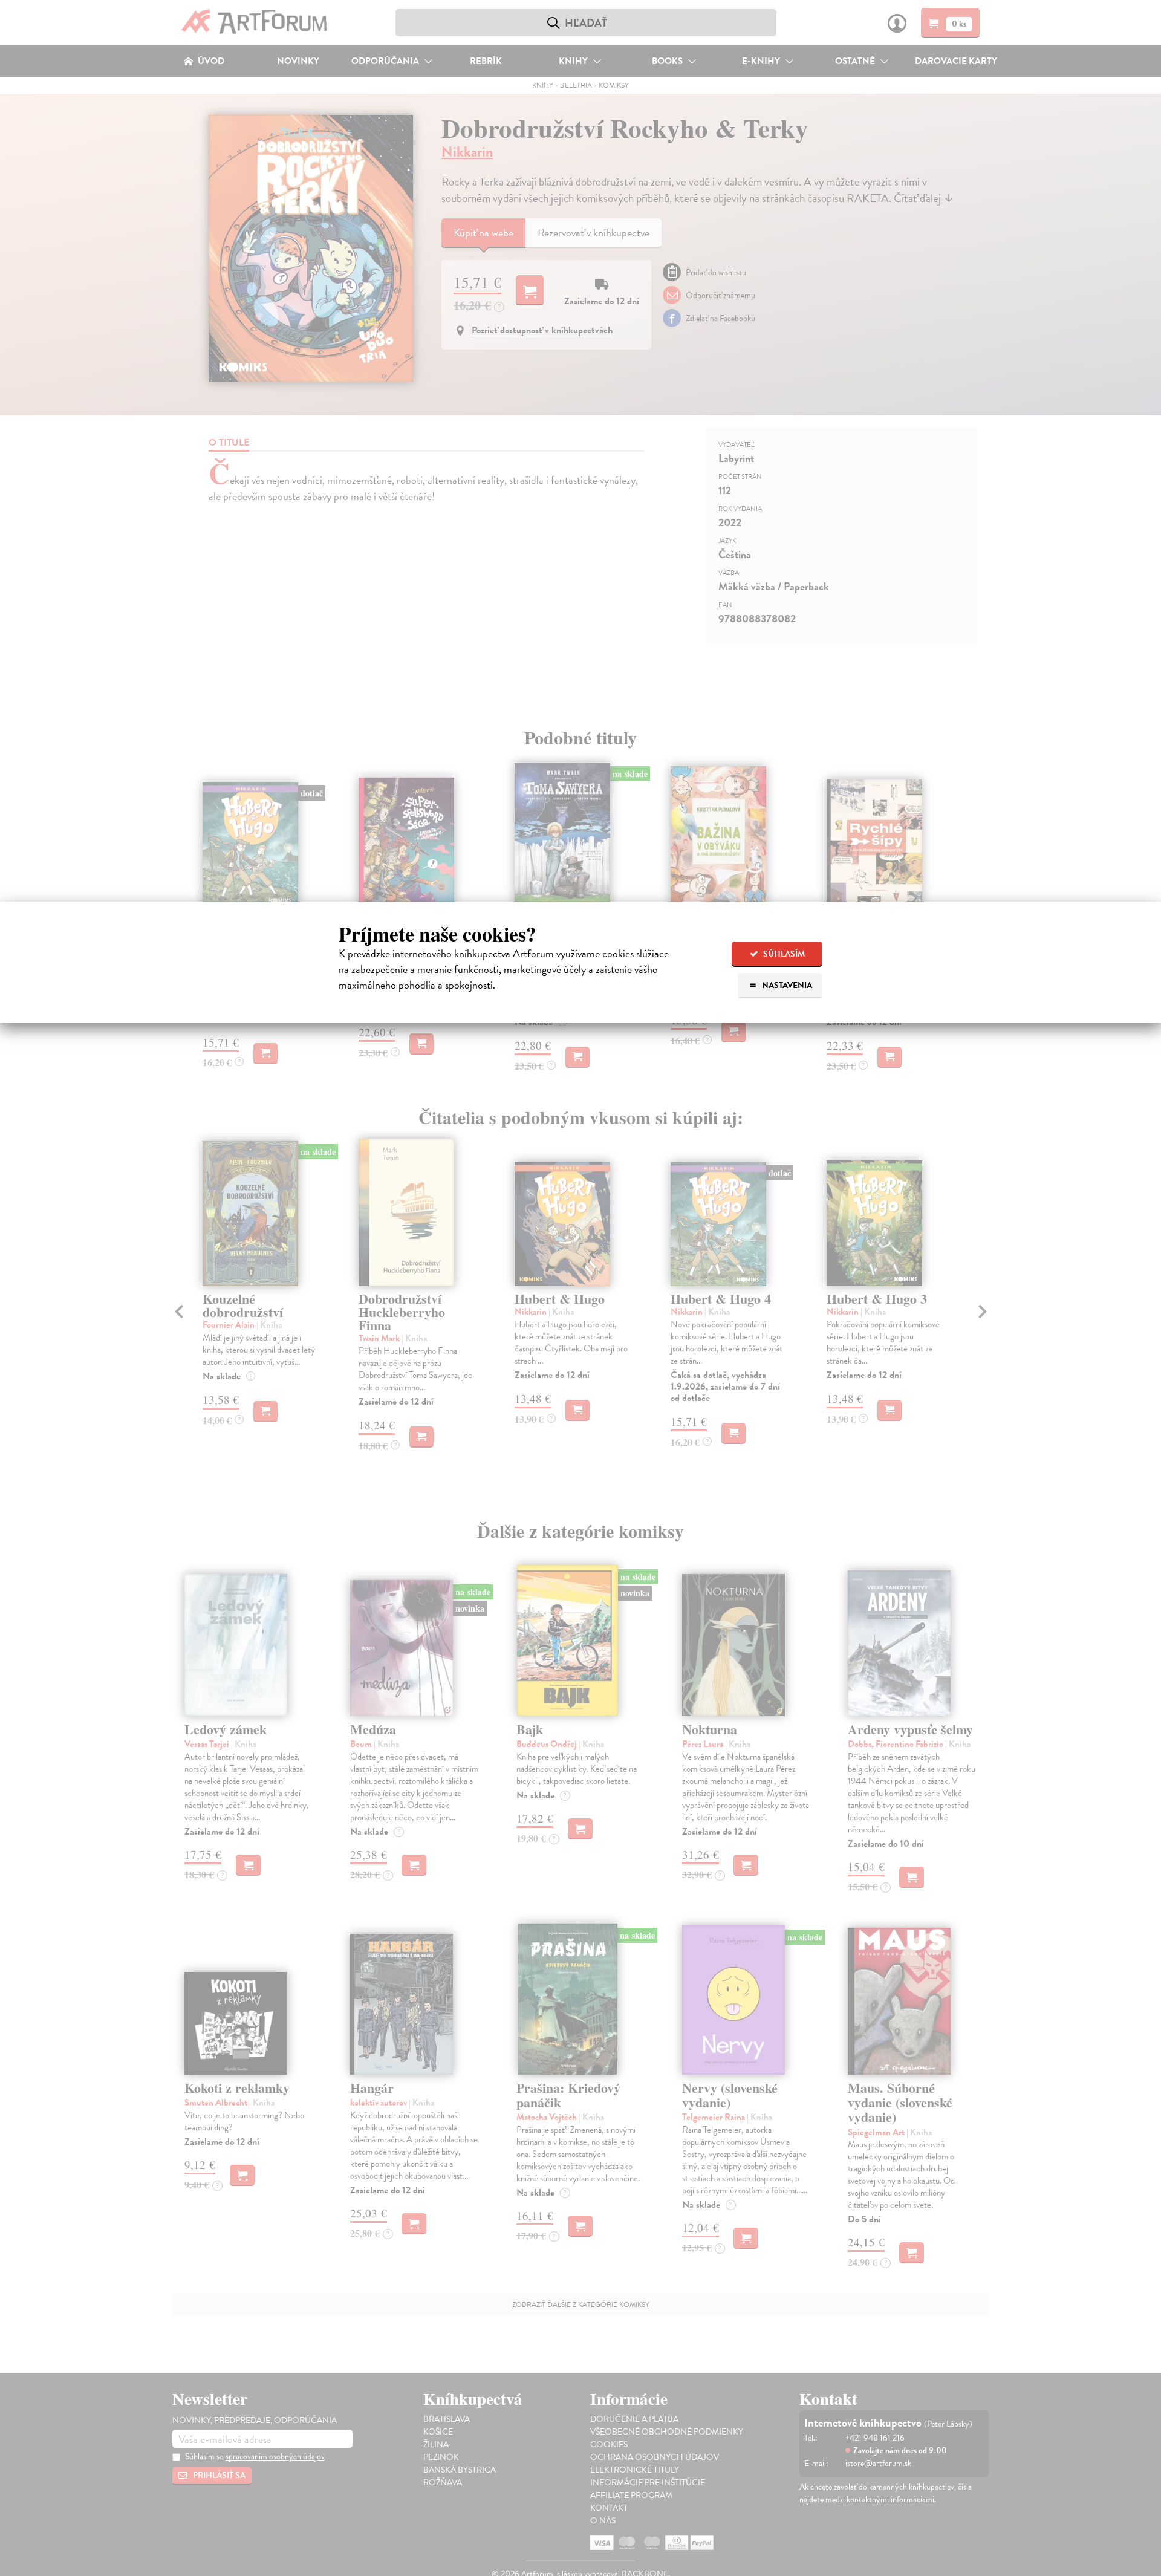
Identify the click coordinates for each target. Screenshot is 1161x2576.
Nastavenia (786, 985)
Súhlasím (783, 954)
